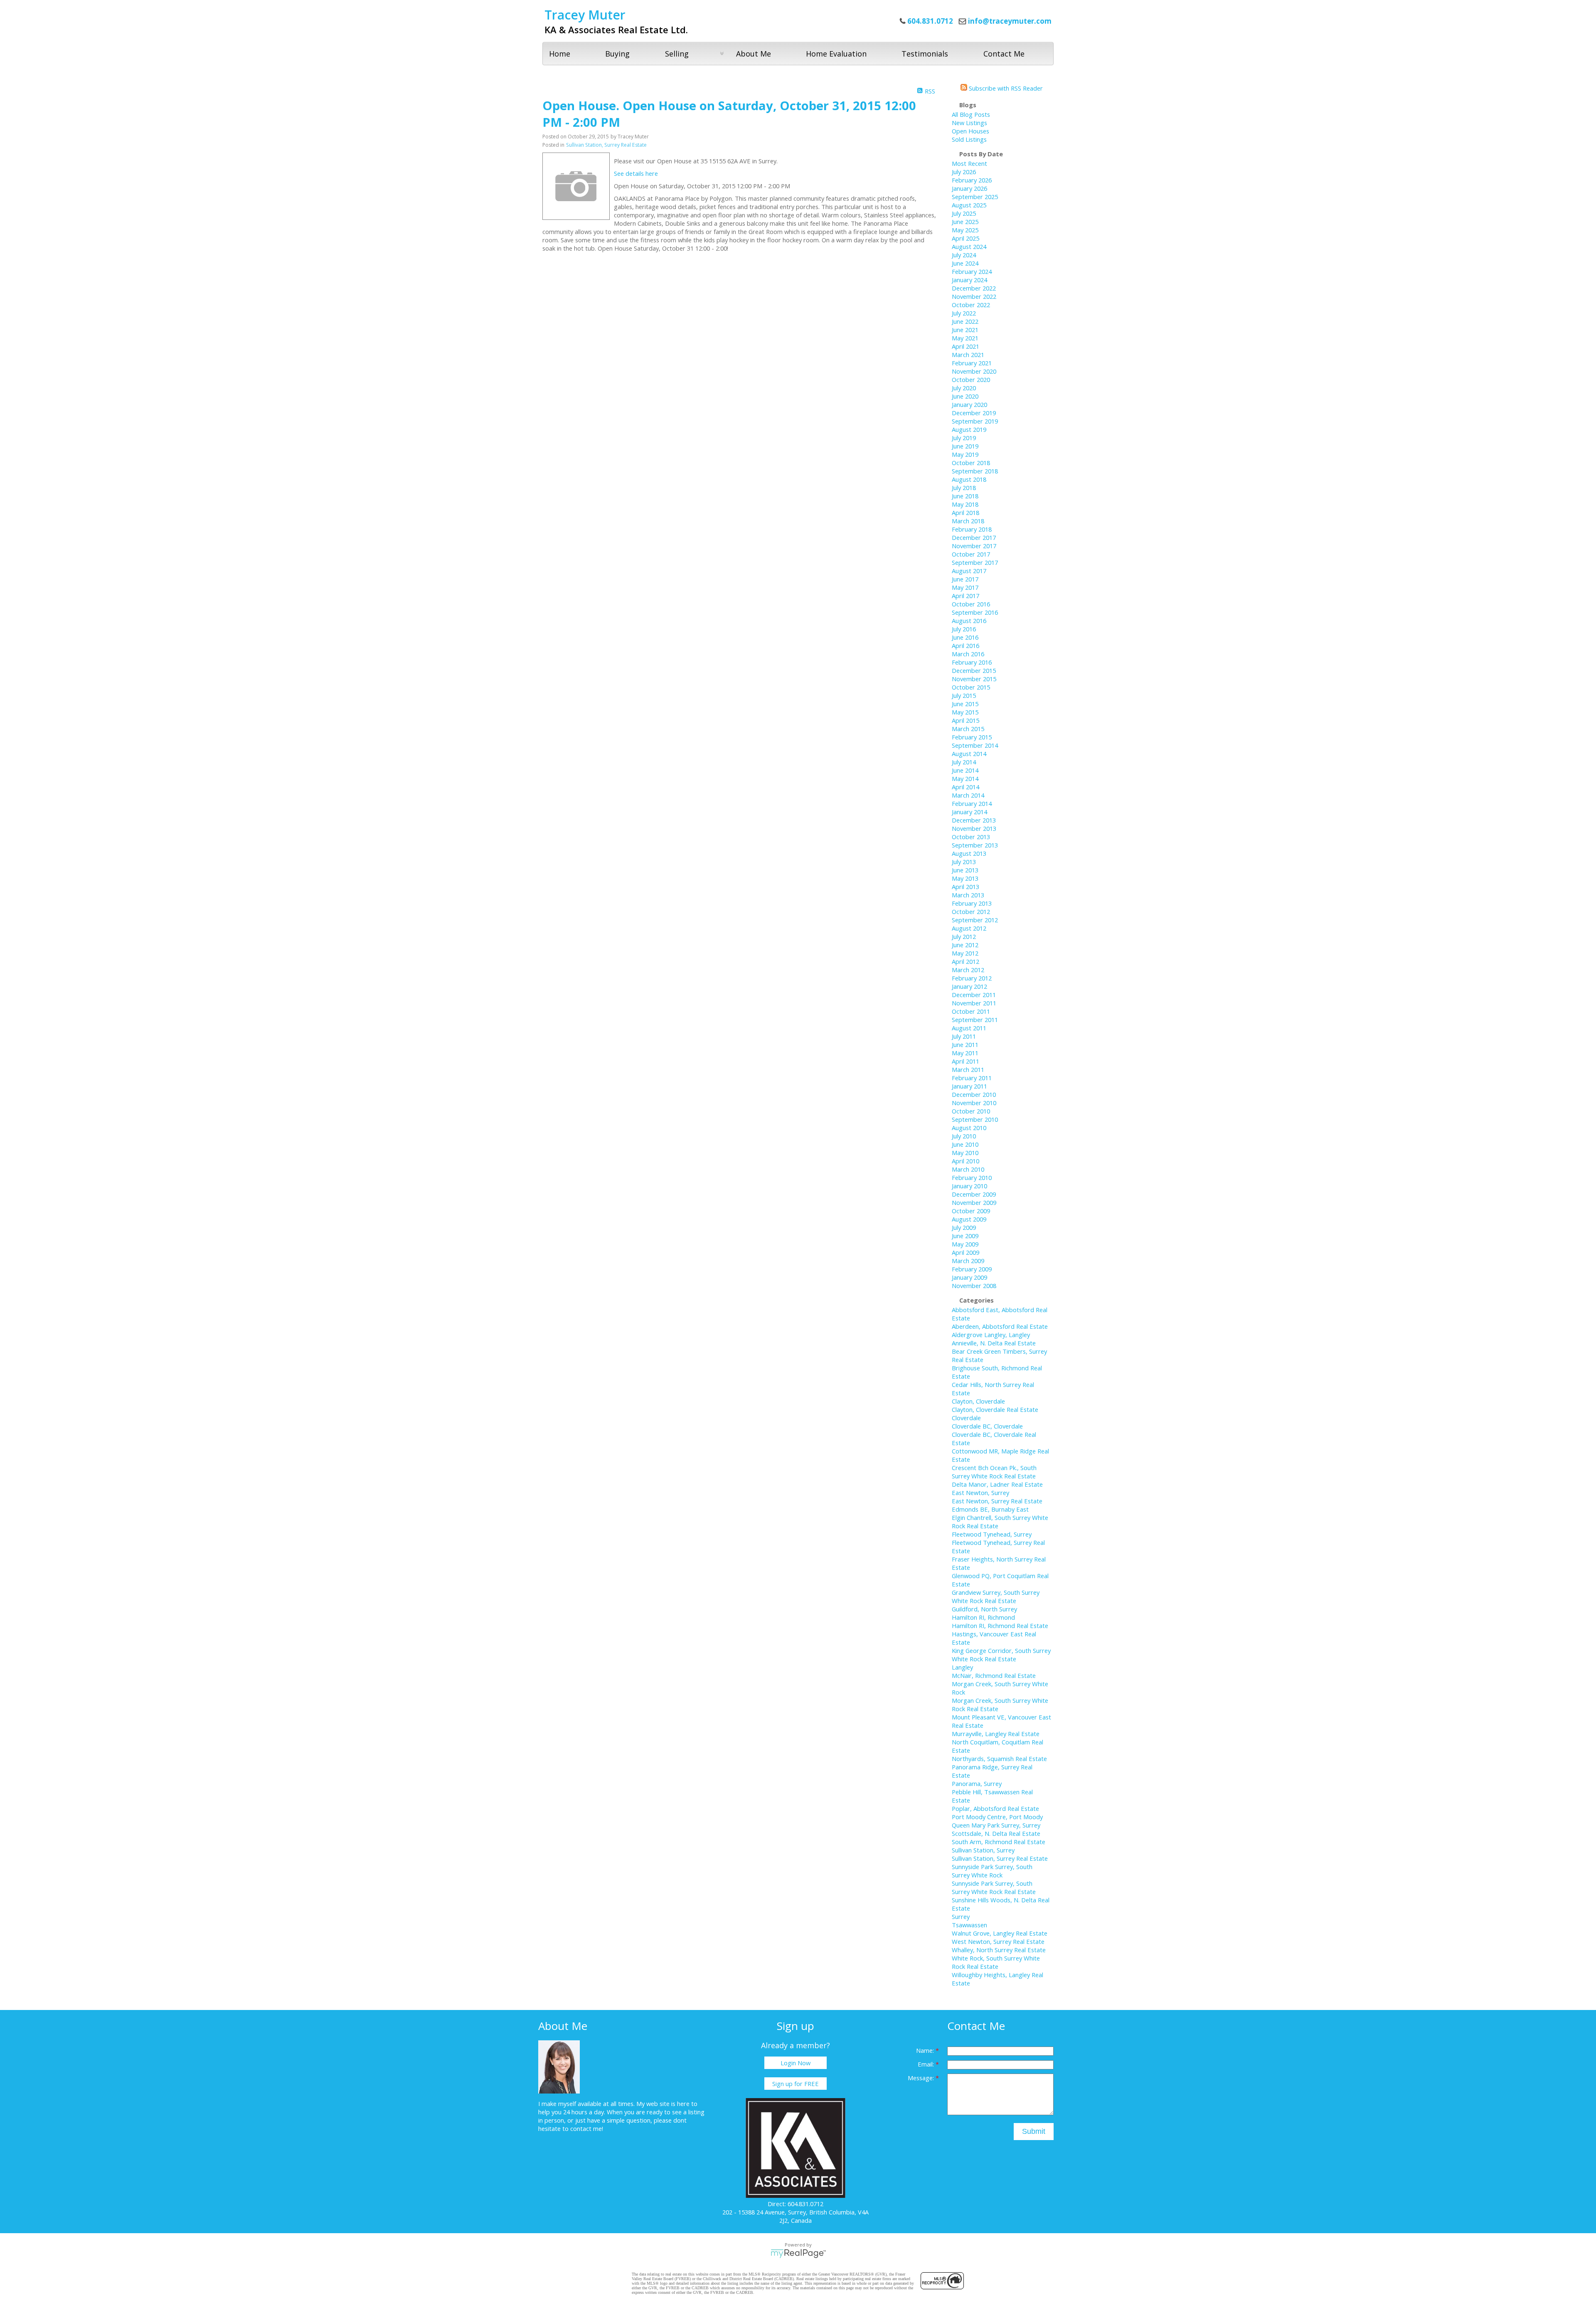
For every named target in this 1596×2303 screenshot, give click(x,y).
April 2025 (965, 238)
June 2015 (965, 704)
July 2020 (964, 388)
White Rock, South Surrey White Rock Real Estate (996, 1962)
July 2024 (964, 255)
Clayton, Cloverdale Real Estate (995, 1409)
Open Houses (970, 131)
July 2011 (964, 1036)
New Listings (969, 123)
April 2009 (965, 1252)
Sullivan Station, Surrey (983, 1850)
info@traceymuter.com (1010, 21)
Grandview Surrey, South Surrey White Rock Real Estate (996, 1596)
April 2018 (965, 512)
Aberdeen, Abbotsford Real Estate (1000, 1326)
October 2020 (971, 379)
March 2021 (968, 355)
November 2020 (974, 371)
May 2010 (965, 1153)
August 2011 (969, 1028)
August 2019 (969, 429)
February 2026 (972, 180)
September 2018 (975, 471)
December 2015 (974, 670)
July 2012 (964, 936)
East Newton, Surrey (980, 1493)
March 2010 (968, 1169)
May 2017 (965, 587)
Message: (922, 2078)
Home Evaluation (836, 54)
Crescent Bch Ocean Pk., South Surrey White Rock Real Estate (994, 1472)
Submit (1034, 2131)
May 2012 (965, 953)
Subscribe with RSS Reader (1005, 88)
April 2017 (965, 596)
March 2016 (968, 654)
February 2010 (972, 1177)
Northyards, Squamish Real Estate (999, 1759)
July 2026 (964, 172)
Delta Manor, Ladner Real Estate (997, 1484)
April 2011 (965, 1061)
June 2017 (965, 579)
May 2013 (965, 878)
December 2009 (974, 1194)
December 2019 (974, 413)
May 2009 (965, 1244)
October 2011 (971, 1011)
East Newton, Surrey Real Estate (997, 1501)
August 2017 (969, 571)
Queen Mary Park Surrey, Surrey (996, 1825)
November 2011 (974, 1003)
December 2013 (974, 820)
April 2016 (965, 645)
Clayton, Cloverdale (978, 1401)
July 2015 (964, 695)
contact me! (587, 2128)
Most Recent (969, 163)
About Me (754, 54)
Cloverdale (966, 1418)
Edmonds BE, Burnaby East (990, 1509)
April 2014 (965, 787)
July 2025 (964, 213)
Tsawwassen (969, 1925)
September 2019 (975, 421)
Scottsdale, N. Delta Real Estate (996, 1833)
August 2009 (969, 1219)
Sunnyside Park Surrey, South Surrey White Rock (992, 1871)
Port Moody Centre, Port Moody (997, 1817)
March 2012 (968, 970)
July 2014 (964, 762)
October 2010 (971, 1111)
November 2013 (974, 828)
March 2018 (968, 521)
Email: (927, 2064)
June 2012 (965, 945)
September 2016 (975, 612)
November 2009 (974, 1202)
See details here (636, 173)
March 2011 (968, 1069)
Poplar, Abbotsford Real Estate (995, 1808)
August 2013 (969, 853)
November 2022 (974, 296)
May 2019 (965, 454)
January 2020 (969, 404)
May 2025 (965, 230)
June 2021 (965, 330)
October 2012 (971, 911)
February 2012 (972, 978)
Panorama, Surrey (977, 1783)
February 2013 (972, 903)
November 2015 (974, 679)
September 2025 (975, 197)
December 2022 (974, 288)
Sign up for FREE (796, 2084)
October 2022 (971, 305)
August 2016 (969, 621)
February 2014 (972, 803)
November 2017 (974, 546)
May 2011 (965, 1053)
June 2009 (965, 1236)
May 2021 (965, 338)
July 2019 (964, 438)
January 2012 (969, 986)
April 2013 (965, 887)
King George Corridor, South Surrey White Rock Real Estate (1001, 1655)
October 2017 (971, 554)
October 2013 (971, 837)
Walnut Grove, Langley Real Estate (1000, 1933)
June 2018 (965, 496)
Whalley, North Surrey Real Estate (999, 1950)
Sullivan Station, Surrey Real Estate (606, 145)
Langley (962, 1667)
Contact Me (1004, 54)
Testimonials (925, 54)
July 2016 (964, 629)
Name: (926, 2050)
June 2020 (965, 396)
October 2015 (971, 687)
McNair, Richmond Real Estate (994, 1675)
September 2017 (975, 562)
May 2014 (965, 778)
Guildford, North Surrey (984, 1609)
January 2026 (969, 188)
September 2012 (975, 920)
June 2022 (965, 321)
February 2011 (972, 1078)
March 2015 (968, 729)
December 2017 (974, 537)
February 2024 (972, 271)
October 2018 (971, 463)
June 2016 (965, 637)
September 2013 (975, 845)
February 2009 (972, 1269)
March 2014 (968, 795)
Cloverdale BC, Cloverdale (987, 1426)
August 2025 (969, 205)
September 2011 (975, 1020)
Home (560, 54)
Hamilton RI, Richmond (983, 1617)
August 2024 (969, 246)
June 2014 (965, 770)
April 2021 (965, 346)
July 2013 (964, 862)
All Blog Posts (971, 114)
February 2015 (972, 737)
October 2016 (971, 604)
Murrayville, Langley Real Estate (996, 1734)
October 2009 (971, 1211)
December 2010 (974, 1094)
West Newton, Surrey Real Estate (998, 1941)
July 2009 (964, 1227)
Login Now (796, 2063)
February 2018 (972, 529)
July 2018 (964, 488)
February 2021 (972, 363)
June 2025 (965, 222)
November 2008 (974, 1286)
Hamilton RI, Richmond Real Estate (1000, 1626)
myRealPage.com (798, 2254)
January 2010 (969, 1186)
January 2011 (969, 1086)
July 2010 (964, 1136)
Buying (617, 54)
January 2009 (969, 1277)
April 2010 (965, 1161)
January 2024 (969, 280)
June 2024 (965, 263)
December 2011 (974, 995)
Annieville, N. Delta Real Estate (994, 1343)
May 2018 (965, 504)
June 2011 (965, 1044)
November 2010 (974, 1103)
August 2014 (969, 754)
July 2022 (964, 313)
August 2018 (969, 479)
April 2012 (965, 961)
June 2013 (965, 870)
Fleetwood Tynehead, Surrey (992, 1534)
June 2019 (965, 446)
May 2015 (965, 712)
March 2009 (968, 1261)
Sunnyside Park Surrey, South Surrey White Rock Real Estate (994, 1887)
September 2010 (975, 1119)
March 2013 (968, 895)
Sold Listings (969, 139)
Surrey (961, 1916)
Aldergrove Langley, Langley (991, 1335)
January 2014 (969, 812)
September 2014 (975, 745)
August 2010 (969, 1128)
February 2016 (972, 662)
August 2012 (969, 928)
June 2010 (965, 1144)
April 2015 (965, 720)
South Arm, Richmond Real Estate (999, 1842)
